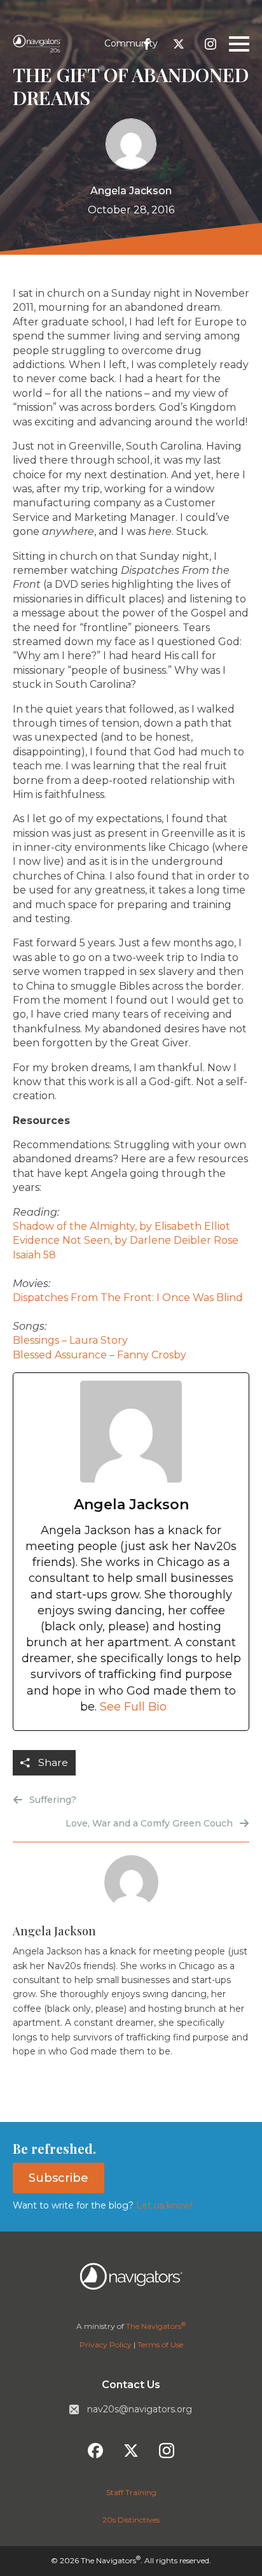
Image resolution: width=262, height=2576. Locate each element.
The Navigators (156, 2326)
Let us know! (163, 2205)
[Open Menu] (239, 44)
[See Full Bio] (174, 1707)
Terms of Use (160, 2345)
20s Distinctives (131, 2520)
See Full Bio (133, 1707)
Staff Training (131, 2492)
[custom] (147, 44)
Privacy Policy (106, 2345)
